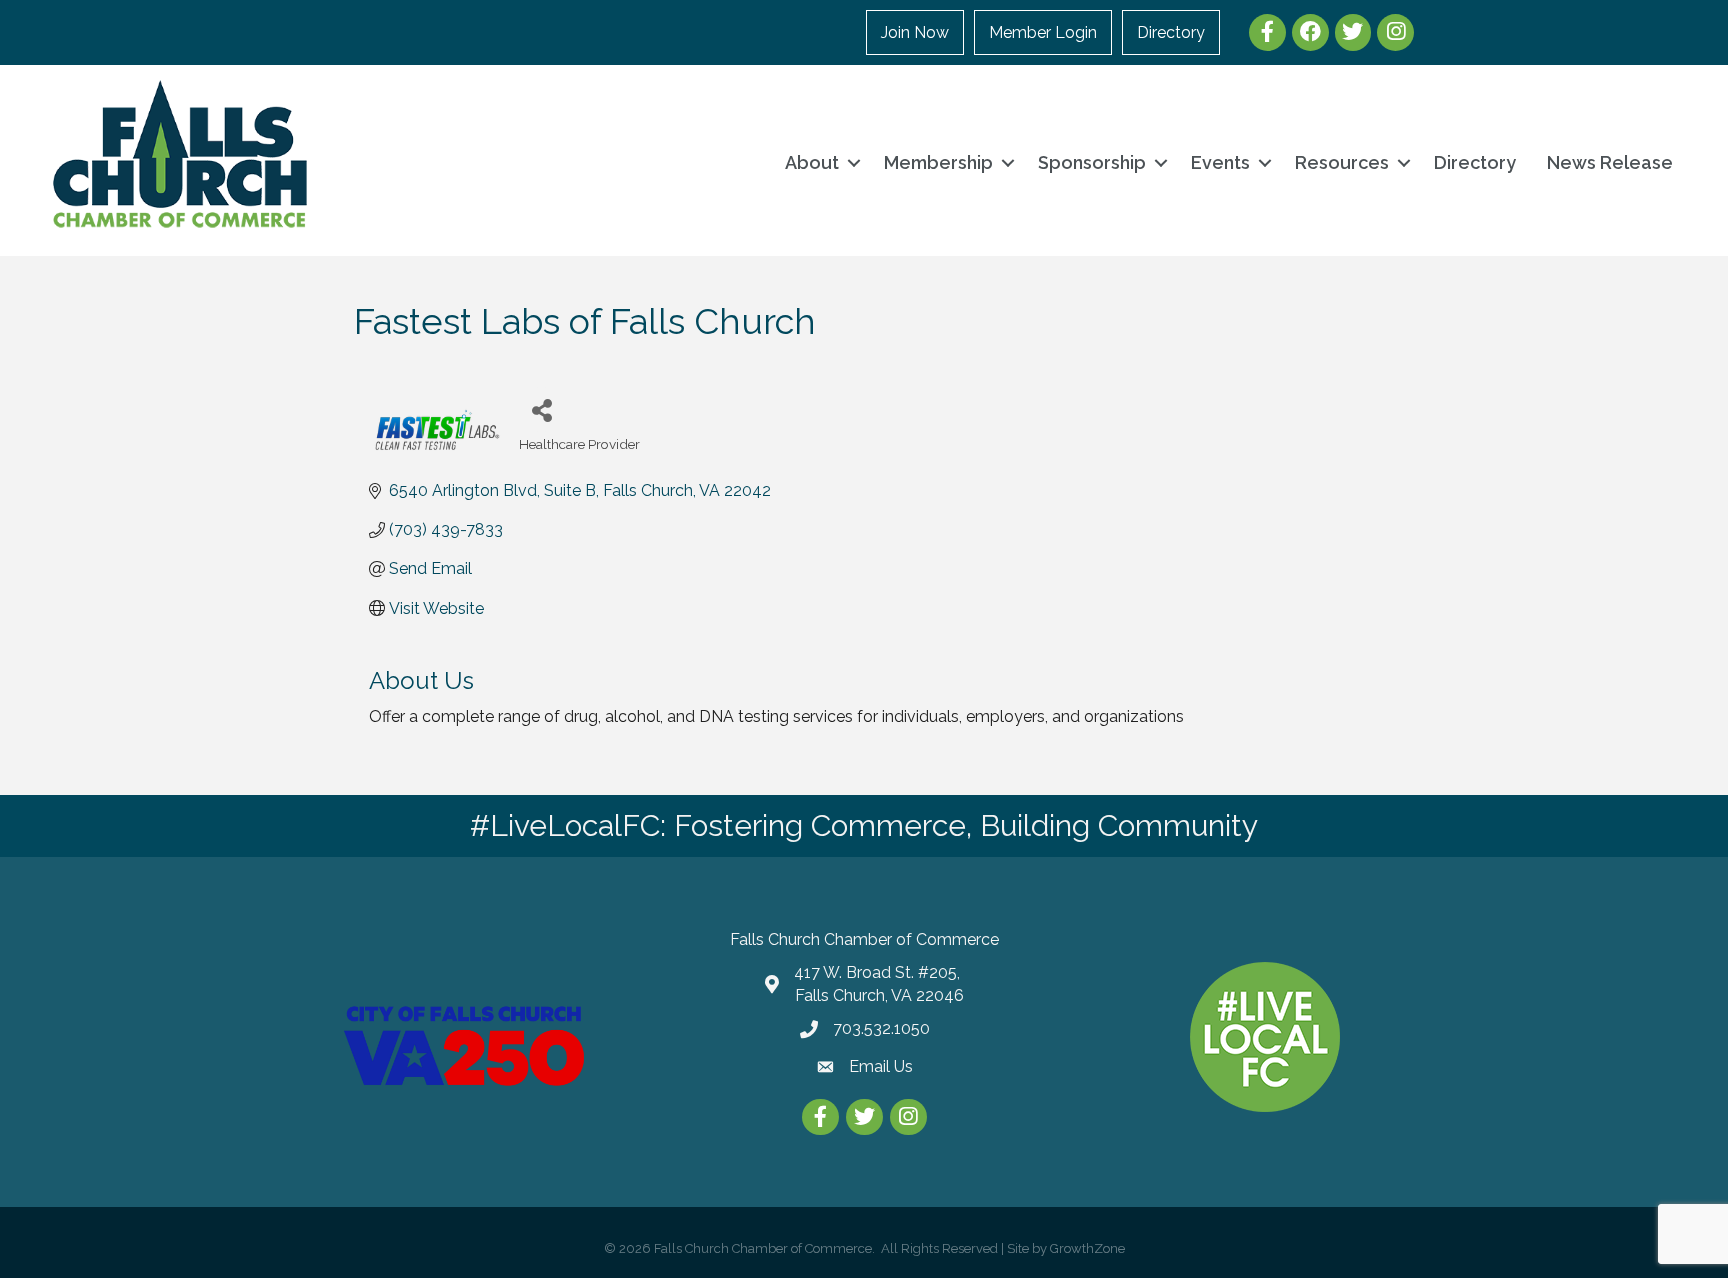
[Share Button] (541, 409)
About (812, 162)
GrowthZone (1087, 1248)
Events (1220, 162)
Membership (938, 162)
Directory (1171, 32)
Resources (1342, 162)
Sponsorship (1092, 162)
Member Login (1043, 32)
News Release (1610, 162)
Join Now (915, 32)
